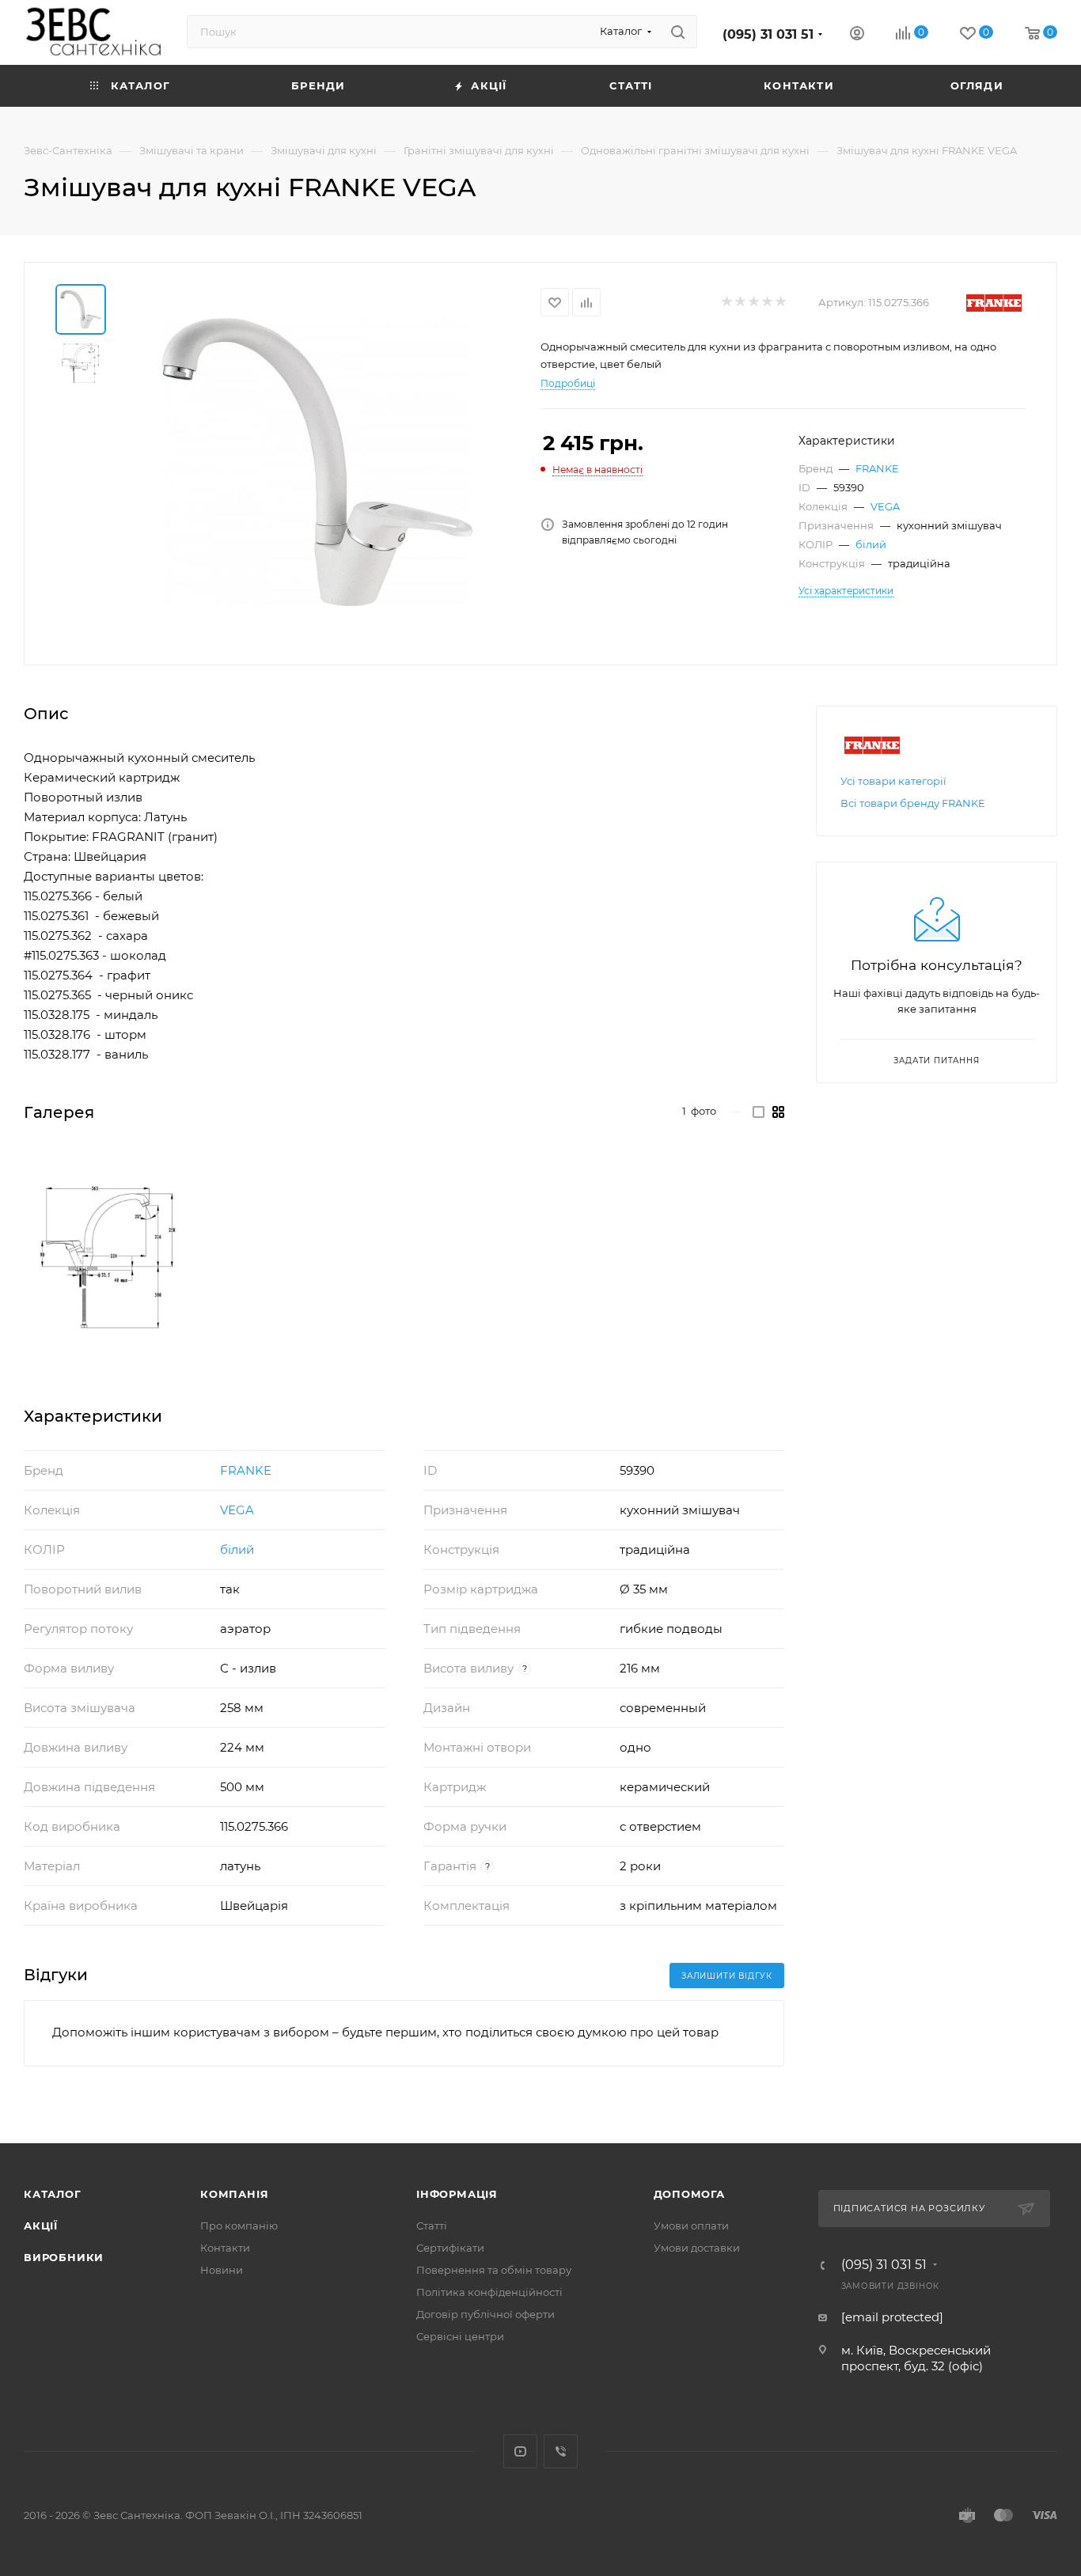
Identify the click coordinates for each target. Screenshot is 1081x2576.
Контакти (225, 2248)
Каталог (53, 2194)
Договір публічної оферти (486, 2314)
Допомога (689, 2194)
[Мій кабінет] (857, 35)
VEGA (885, 506)
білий (871, 544)
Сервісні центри (460, 2336)
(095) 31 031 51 (768, 34)
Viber (561, 2451)
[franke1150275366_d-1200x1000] (108, 1257)
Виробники (64, 2257)
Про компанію (239, 2226)
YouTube (520, 2451)
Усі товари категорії (893, 781)
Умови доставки (697, 2248)
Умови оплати (691, 2226)
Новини (222, 2270)
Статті (432, 2226)
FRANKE (877, 468)
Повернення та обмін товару (494, 2270)
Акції (41, 2226)
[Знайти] (678, 32)
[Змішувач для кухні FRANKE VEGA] (317, 462)
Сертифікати (450, 2248)
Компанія (234, 2194)
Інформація (457, 2194)
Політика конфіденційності (489, 2292)
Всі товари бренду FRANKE (913, 803)
